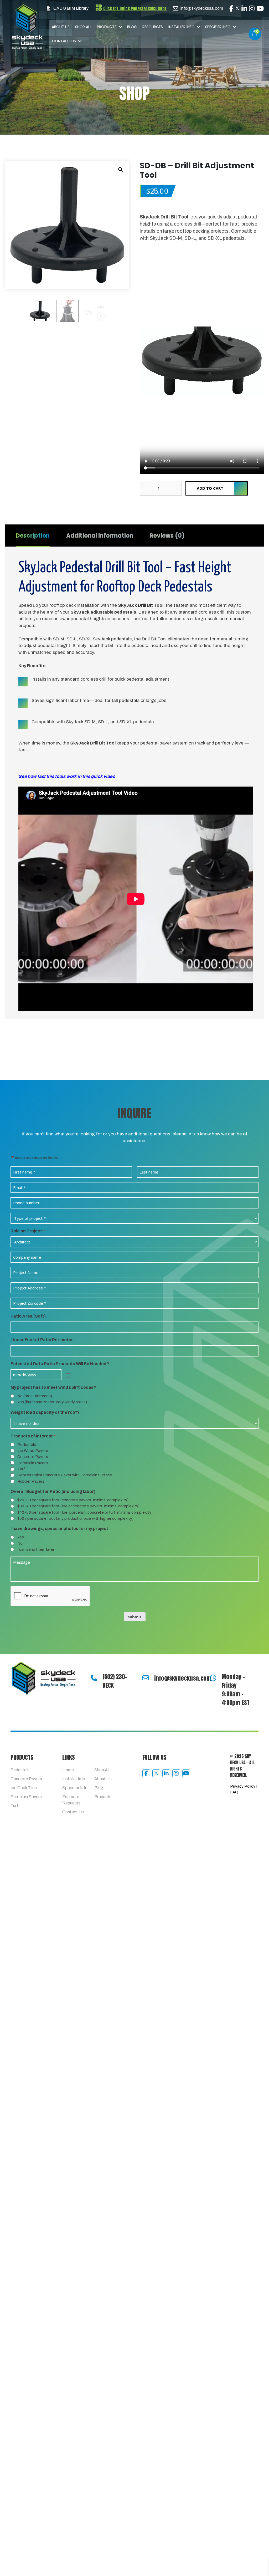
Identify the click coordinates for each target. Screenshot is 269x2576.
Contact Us (64, 41)
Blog (132, 27)
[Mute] (249, 314)
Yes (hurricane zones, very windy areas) (52, 1547)
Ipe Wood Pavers (33, 1595)
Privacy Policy (243, 1931)
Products (107, 27)
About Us (61, 27)
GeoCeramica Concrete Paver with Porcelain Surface (65, 1620)
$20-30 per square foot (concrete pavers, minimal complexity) (73, 1645)
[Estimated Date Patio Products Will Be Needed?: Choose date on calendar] (68, 1519)
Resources (153, 27)
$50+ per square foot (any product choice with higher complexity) (75, 1663)
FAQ (234, 1937)
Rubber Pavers (31, 1626)
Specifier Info (218, 27)
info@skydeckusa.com (183, 1823)
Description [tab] (33, 378)
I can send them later (36, 1694)
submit (135, 1761)
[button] (120, 27)
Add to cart (210, 331)
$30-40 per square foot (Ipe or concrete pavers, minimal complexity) (78, 1651)
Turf (21, 1614)
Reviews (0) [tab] (167, 378)
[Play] (147, 314)
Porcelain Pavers (33, 1608)
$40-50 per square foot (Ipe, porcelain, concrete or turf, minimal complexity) (85, 1657)
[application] (202, 284)
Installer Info (182, 27)
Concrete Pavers (33, 1601)
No (20, 1688)
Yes (21, 1682)
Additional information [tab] (100, 378)
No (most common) (35, 1541)
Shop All (83, 27)
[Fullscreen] (257, 314)
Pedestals (27, 1589)
